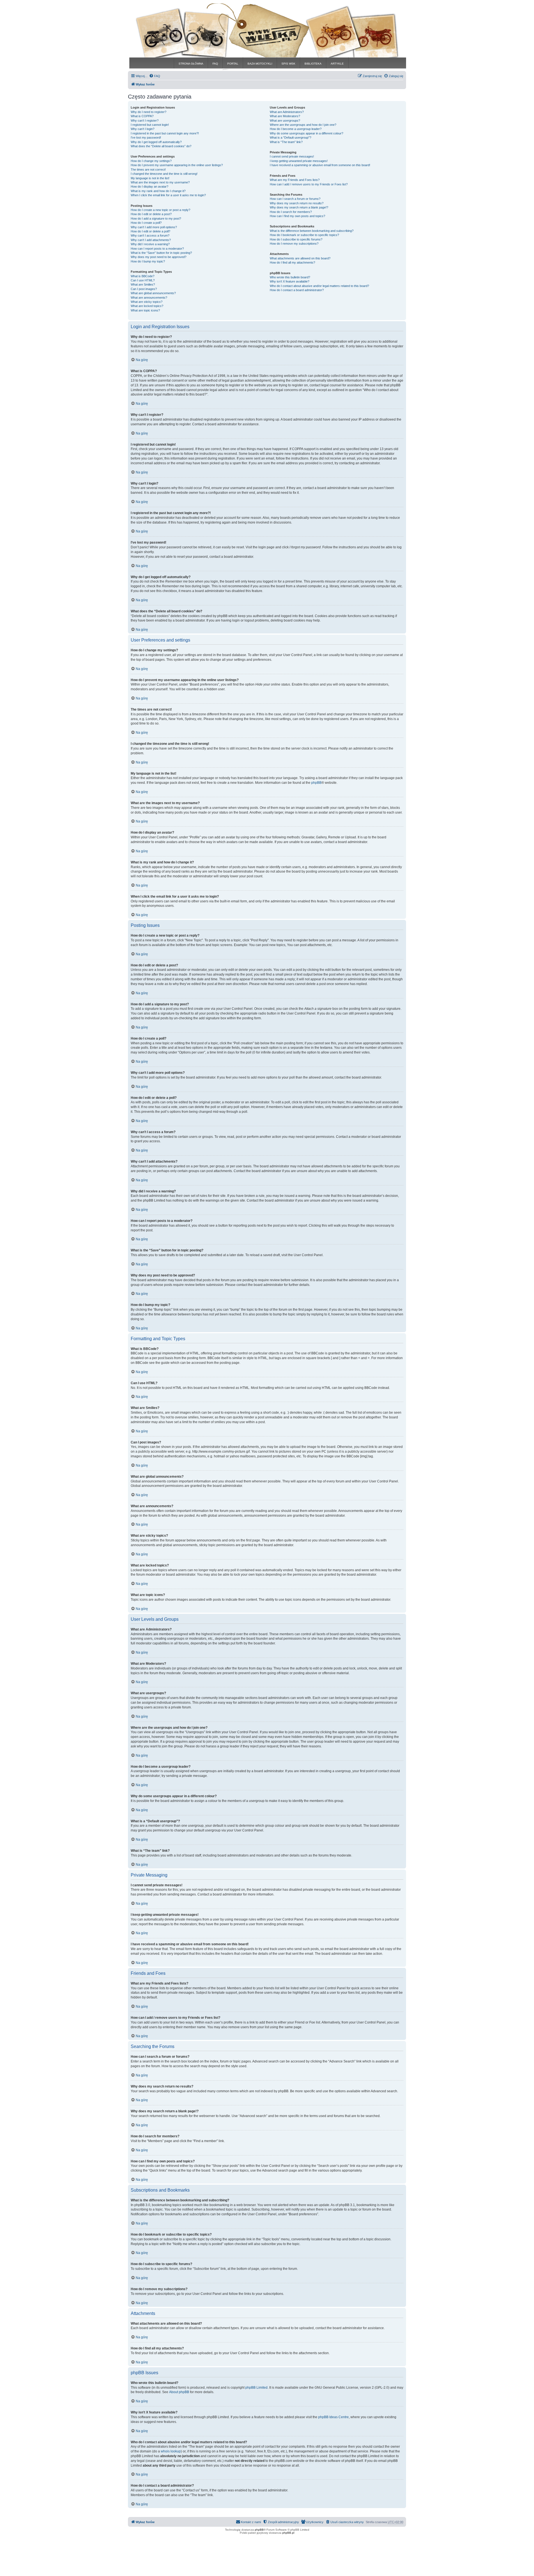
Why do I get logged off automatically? (156, 142)
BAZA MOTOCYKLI (260, 64)
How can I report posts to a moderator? (157, 249)
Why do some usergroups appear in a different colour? (306, 133)
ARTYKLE (337, 64)
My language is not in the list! (150, 178)
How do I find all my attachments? (292, 262)
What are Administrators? (287, 112)
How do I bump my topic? (148, 261)
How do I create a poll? (146, 223)
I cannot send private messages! (292, 156)
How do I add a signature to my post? (156, 218)
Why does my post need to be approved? (159, 257)
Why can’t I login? (143, 129)
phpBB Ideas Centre (333, 2417)
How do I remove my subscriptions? (294, 244)
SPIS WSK (288, 64)
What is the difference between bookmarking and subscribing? (312, 231)
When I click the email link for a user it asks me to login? (168, 195)
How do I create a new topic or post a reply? (160, 210)
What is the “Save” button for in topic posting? (161, 253)
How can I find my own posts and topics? (297, 216)
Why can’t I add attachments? (151, 240)
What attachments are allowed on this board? (300, 258)
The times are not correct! (148, 170)
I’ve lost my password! (146, 137)
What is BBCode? (143, 276)
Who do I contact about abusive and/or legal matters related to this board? (319, 286)
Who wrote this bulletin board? (290, 277)
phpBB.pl (288, 2533)
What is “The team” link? (286, 142)
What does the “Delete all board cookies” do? (161, 146)
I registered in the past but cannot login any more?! (165, 133)
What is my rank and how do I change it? (158, 191)
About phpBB (179, 2392)
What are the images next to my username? (160, 182)
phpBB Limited (256, 2388)
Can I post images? (144, 289)
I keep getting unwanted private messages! (299, 161)
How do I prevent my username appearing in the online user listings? (177, 165)
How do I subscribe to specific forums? (296, 239)
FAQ (215, 64)
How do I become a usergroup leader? (296, 129)
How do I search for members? (291, 212)
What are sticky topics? (147, 302)
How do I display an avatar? (149, 186)
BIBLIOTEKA (313, 64)
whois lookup (171, 2451)
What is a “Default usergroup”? (291, 137)
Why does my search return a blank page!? (299, 207)
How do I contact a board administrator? (297, 290)
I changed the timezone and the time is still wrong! (164, 174)
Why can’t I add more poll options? (154, 227)
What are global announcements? (153, 293)
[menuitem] (155, 76)
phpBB (316, 783)
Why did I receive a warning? (150, 244)
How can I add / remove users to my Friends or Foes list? (309, 184)
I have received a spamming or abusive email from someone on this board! (320, 165)
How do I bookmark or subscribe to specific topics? (304, 235)
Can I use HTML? (143, 280)
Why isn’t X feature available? (290, 281)
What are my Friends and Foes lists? (295, 180)
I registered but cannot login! (150, 125)
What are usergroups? (285, 121)
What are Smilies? (143, 284)
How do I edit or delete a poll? (150, 231)
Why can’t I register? (145, 121)
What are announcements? (149, 298)
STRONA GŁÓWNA (191, 64)
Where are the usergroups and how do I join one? (303, 125)
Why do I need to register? (149, 112)
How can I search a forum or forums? (295, 199)
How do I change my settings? (151, 161)
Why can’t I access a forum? (150, 235)
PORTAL (233, 64)
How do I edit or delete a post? (151, 214)
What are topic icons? (145, 310)
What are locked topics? (147, 306)
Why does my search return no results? (297, 203)
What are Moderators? (285, 116)
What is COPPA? (142, 116)
